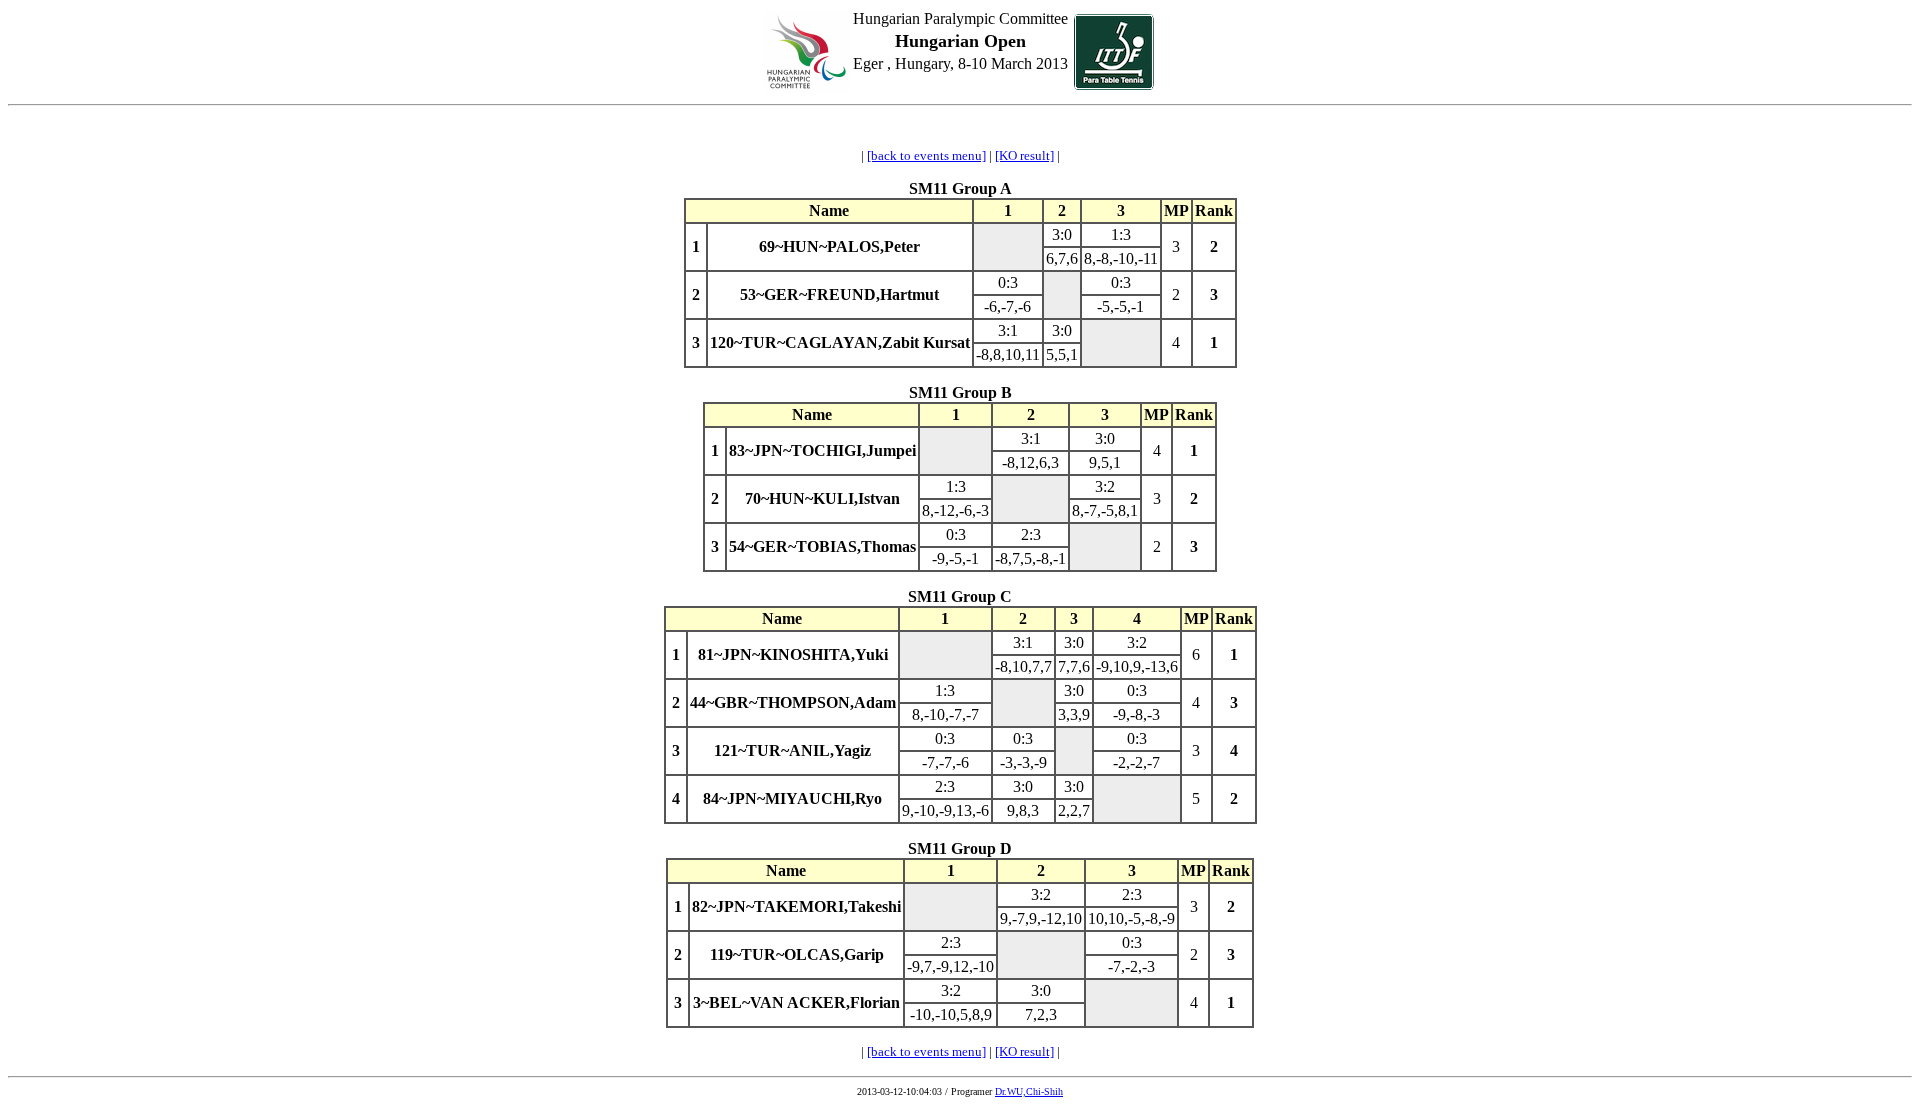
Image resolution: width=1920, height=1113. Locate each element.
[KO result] (1024, 155)
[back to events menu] (926, 155)
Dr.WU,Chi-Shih (1029, 1091)
